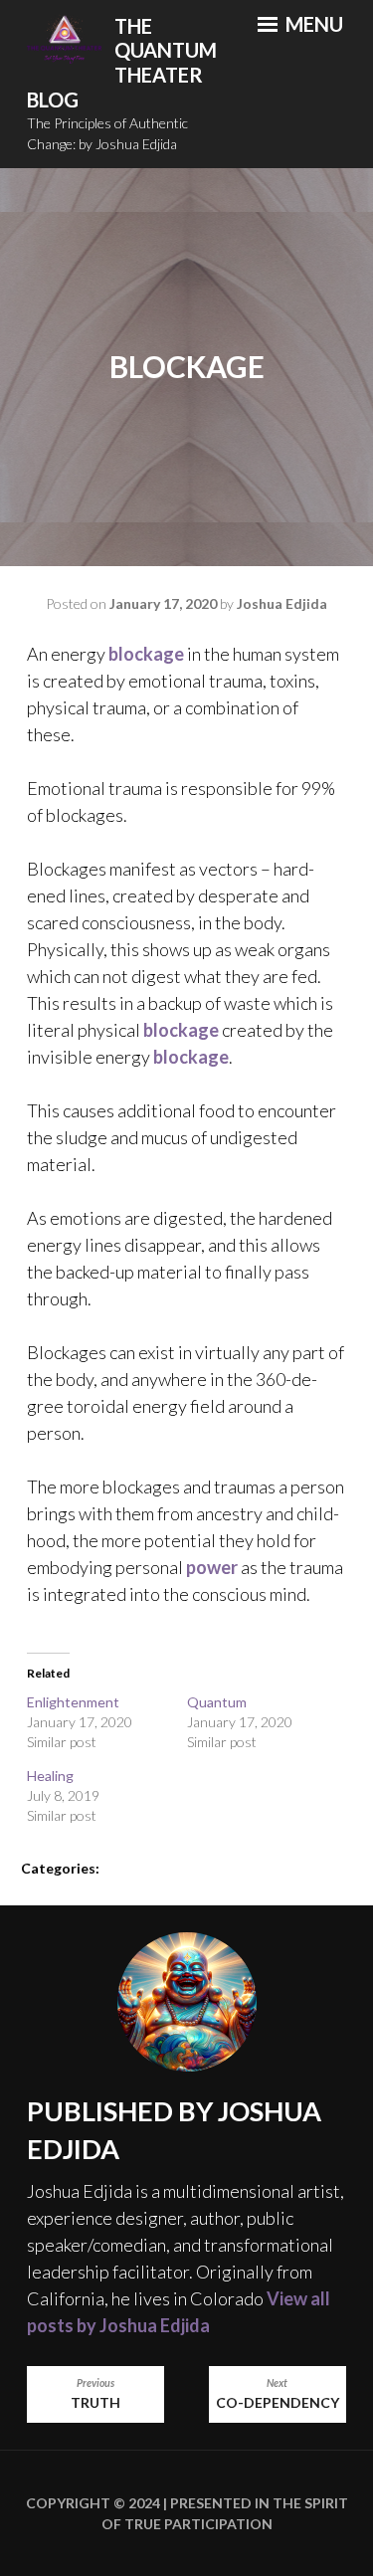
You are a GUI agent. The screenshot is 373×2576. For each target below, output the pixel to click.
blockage (146, 654)
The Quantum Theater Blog (122, 63)
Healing (50, 1776)
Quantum (217, 1702)
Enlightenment (73, 1702)
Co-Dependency (278, 2394)
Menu (312, 24)
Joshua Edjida (282, 603)
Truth (95, 2394)
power (212, 1567)
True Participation (197, 2524)
